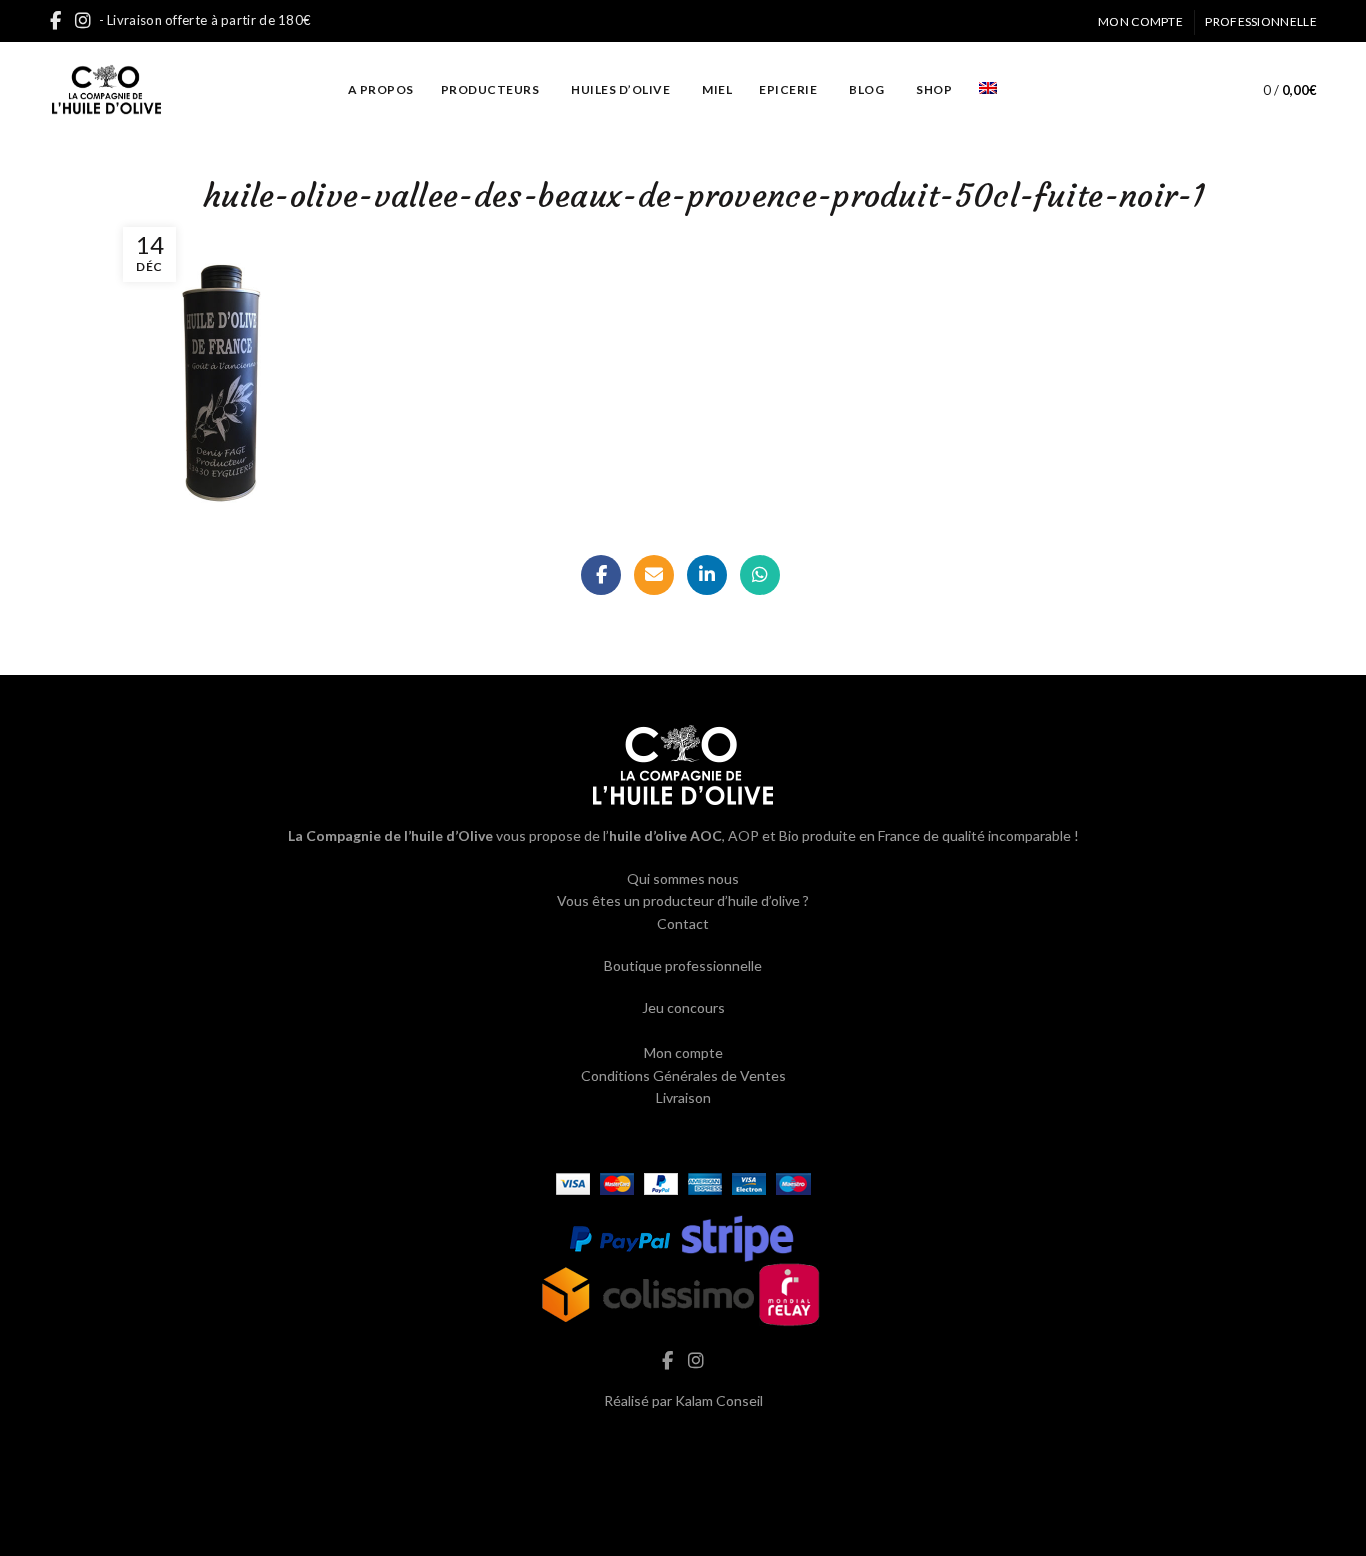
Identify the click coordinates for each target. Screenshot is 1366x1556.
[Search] (1201, 90)
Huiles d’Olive (620, 89)
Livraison (683, 1097)
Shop (934, 89)
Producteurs (490, 89)
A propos (381, 89)
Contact (683, 923)
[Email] (654, 575)
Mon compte (1140, 21)
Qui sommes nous (683, 878)
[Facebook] (601, 575)
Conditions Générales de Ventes (683, 1075)
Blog (866, 89)
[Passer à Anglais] (988, 89)
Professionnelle (1261, 21)
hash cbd (683, 1442)
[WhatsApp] (760, 575)
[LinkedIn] (707, 575)
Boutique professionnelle (683, 965)
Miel (717, 89)
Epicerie (788, 89)
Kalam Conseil (719, 1400)
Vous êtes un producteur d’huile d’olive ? (683, 900)
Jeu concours (683, 1007)
